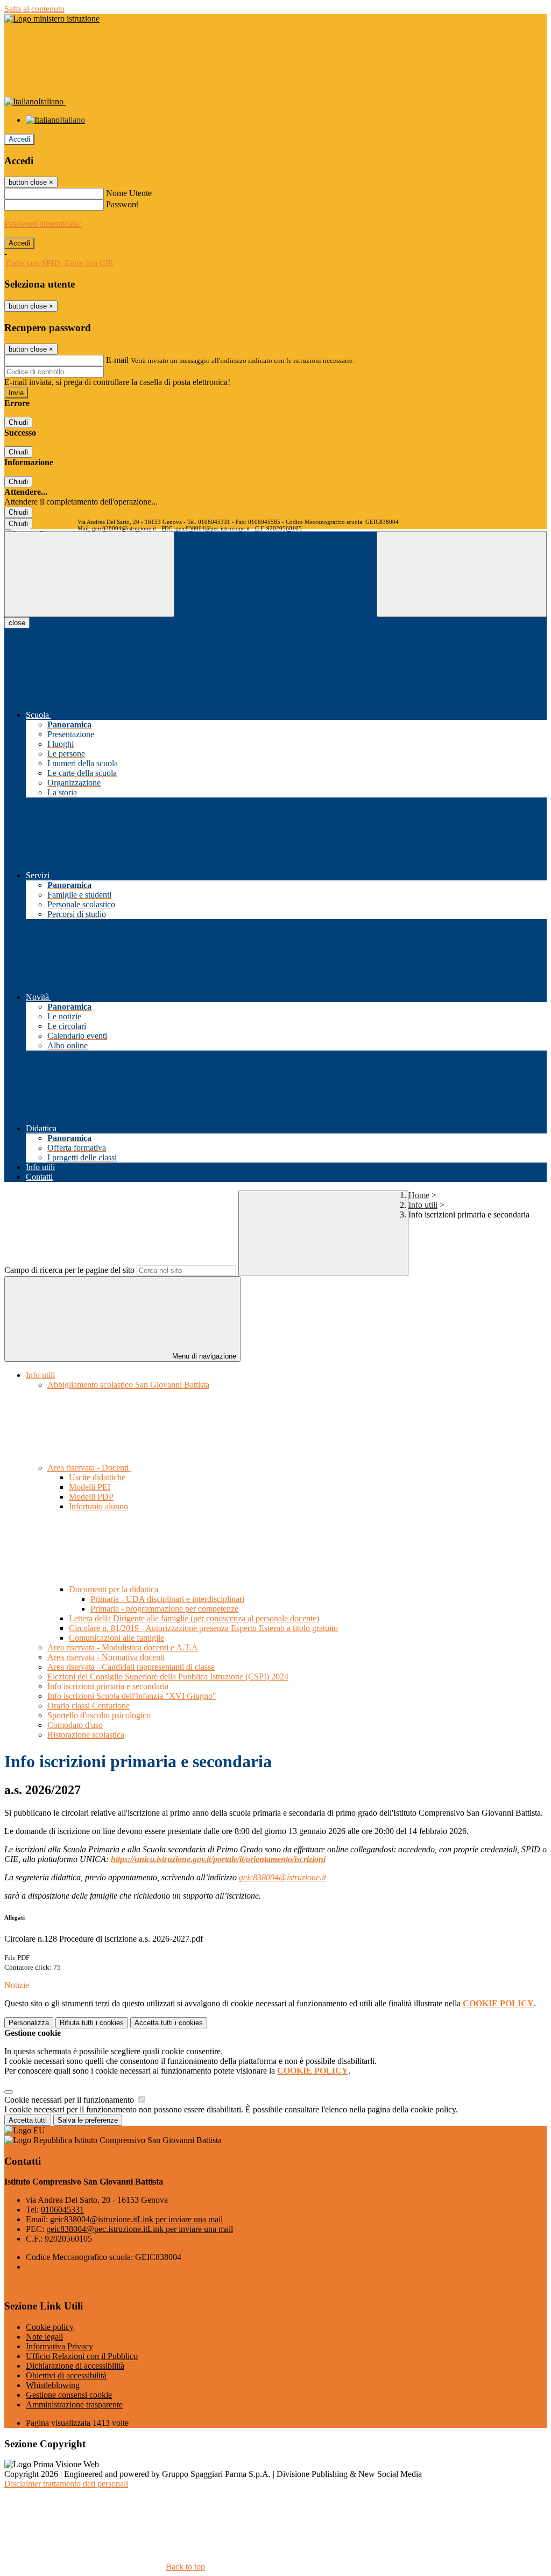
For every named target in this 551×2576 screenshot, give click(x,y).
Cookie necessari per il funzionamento (70, 2100)
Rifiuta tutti (92, 2023)
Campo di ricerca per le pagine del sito (69, 1270)
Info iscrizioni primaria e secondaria (108, 1686)
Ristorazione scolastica (86, 1735)
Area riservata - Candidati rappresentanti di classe (131, 1667)
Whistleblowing (53, 2385)
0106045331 (62, 2210)
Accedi (19, 139)
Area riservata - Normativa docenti (106, 1657)
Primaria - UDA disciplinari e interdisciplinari (167, 1599)
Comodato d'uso (75, 1725)
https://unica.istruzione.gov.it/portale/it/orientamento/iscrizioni (218, 1859)
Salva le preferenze (88, 2120)
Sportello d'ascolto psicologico (99, 1715)
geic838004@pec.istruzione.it (140, 2229)
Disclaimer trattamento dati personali (66, 2484)
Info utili (423, 1205)
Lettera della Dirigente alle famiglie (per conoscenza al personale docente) (194, 1618)
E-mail (117, 360)
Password (122, 204)
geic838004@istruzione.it (282, 1877)
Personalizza (29, 2023)
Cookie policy (50, 2327)
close (17, 623)
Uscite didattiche (97, 1477)
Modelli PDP (91, 1497)
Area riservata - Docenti (89, 1468)
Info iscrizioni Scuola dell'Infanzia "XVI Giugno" (132, 1696)
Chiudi (18, 422)
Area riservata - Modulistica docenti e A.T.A (123, 1647)
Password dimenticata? (43, 224)
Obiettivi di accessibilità (66, 2375)
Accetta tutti (169, 2023)
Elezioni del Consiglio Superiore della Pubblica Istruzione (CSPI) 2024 (168, 1676)
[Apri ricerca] (462, 574)
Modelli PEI (90, 1487)
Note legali (44, 2337)
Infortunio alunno (98, 1506)
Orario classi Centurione (89, 1706)
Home (419, 1195)
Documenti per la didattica (115, 1589)
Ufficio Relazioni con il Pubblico (82, 2356)
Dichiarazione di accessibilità (75, 2366)
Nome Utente (129, 193)
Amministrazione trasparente (74, 2404)
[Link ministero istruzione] (52, 19)
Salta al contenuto (34, 9)
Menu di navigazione (203, 1356)
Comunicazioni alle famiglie (116, 1638)
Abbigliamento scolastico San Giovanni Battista (128, 1385)
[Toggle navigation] (89, 574)
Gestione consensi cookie (69, 2395)
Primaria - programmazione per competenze (164, 1609)
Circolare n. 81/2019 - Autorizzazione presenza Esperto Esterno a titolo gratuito (203, 1628)
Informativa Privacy (59, 2346)
